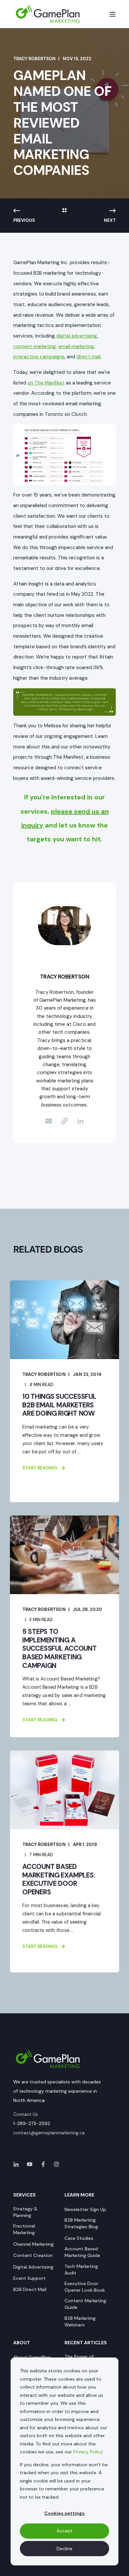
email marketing (76, 346)
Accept (64, 2531)
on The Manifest (46, 383)
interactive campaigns (39, 357)
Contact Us (26, 2114)
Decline (64, 2549)
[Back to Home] (48, 14)
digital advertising (77, 336)
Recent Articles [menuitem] (86, 2343)
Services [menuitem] (24, 2195)
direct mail (88, 357)
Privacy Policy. (88, 2452)
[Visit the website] (64, 1121)
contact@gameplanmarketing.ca (49, 2133)
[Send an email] (49, 1121)
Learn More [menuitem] (79, 2195)
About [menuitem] (22, 2343)
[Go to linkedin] (80, 1121)
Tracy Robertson (34, 59)
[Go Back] (64, 211)
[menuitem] (35, 2212)
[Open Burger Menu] (112, 14)
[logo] (48, 2059)
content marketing (35, 346)
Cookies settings (64, 2513)
